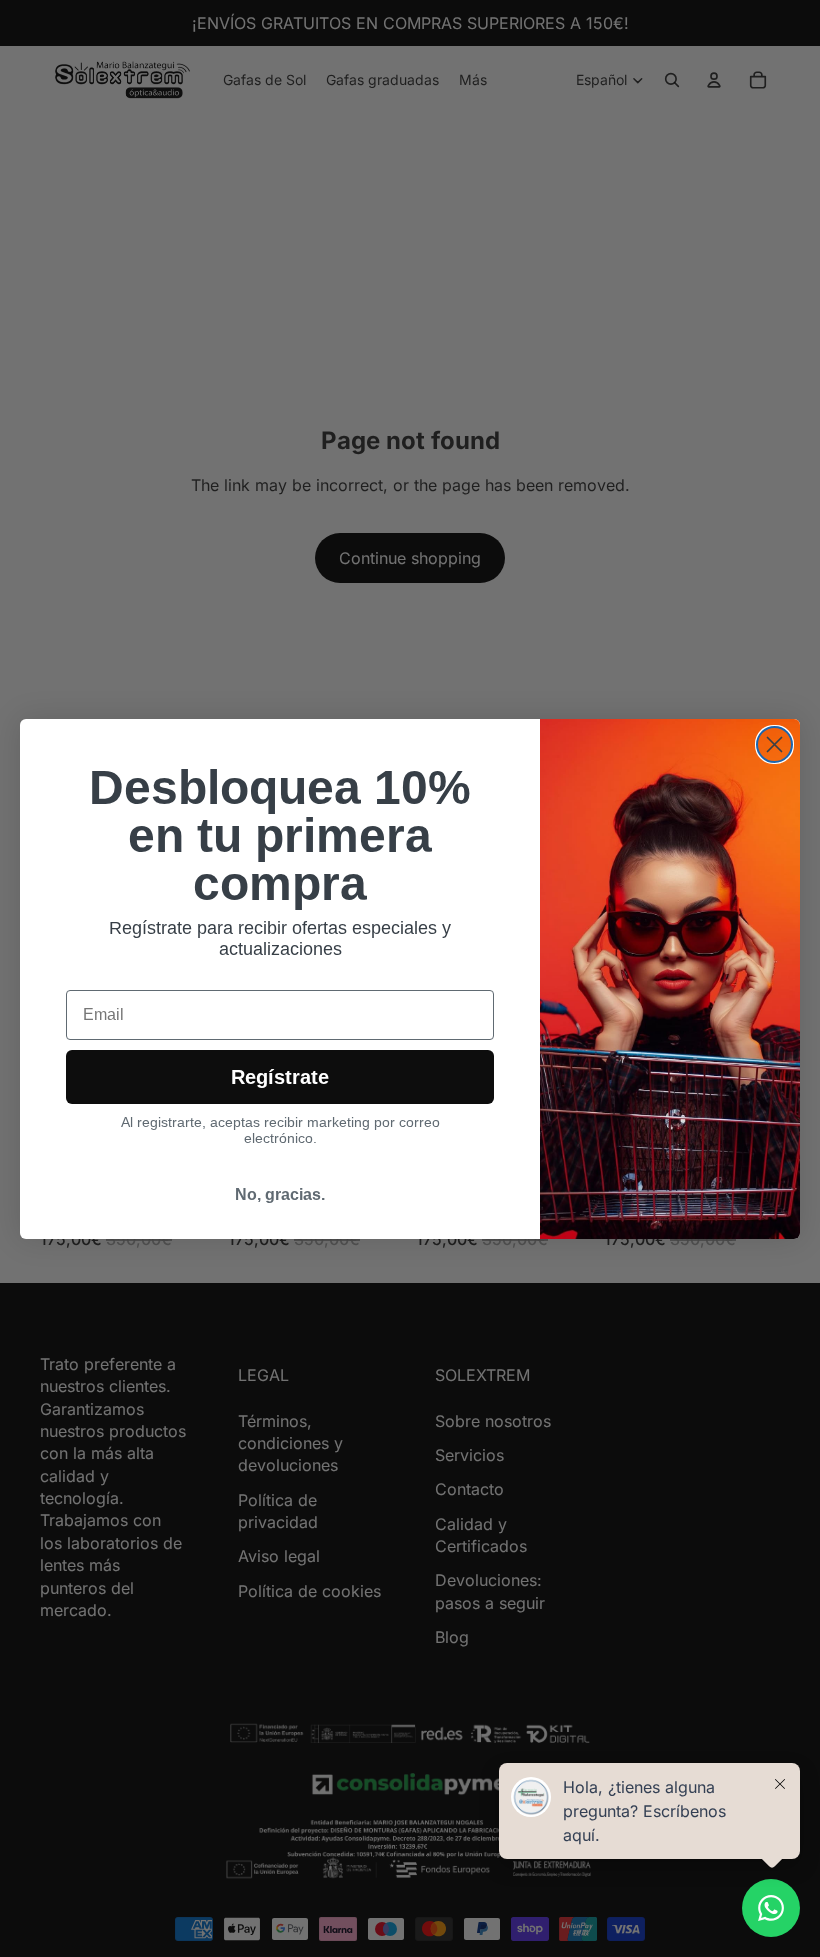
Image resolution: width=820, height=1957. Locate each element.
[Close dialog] (774, 744)
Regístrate (280, 1077)
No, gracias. (280, 1194)
